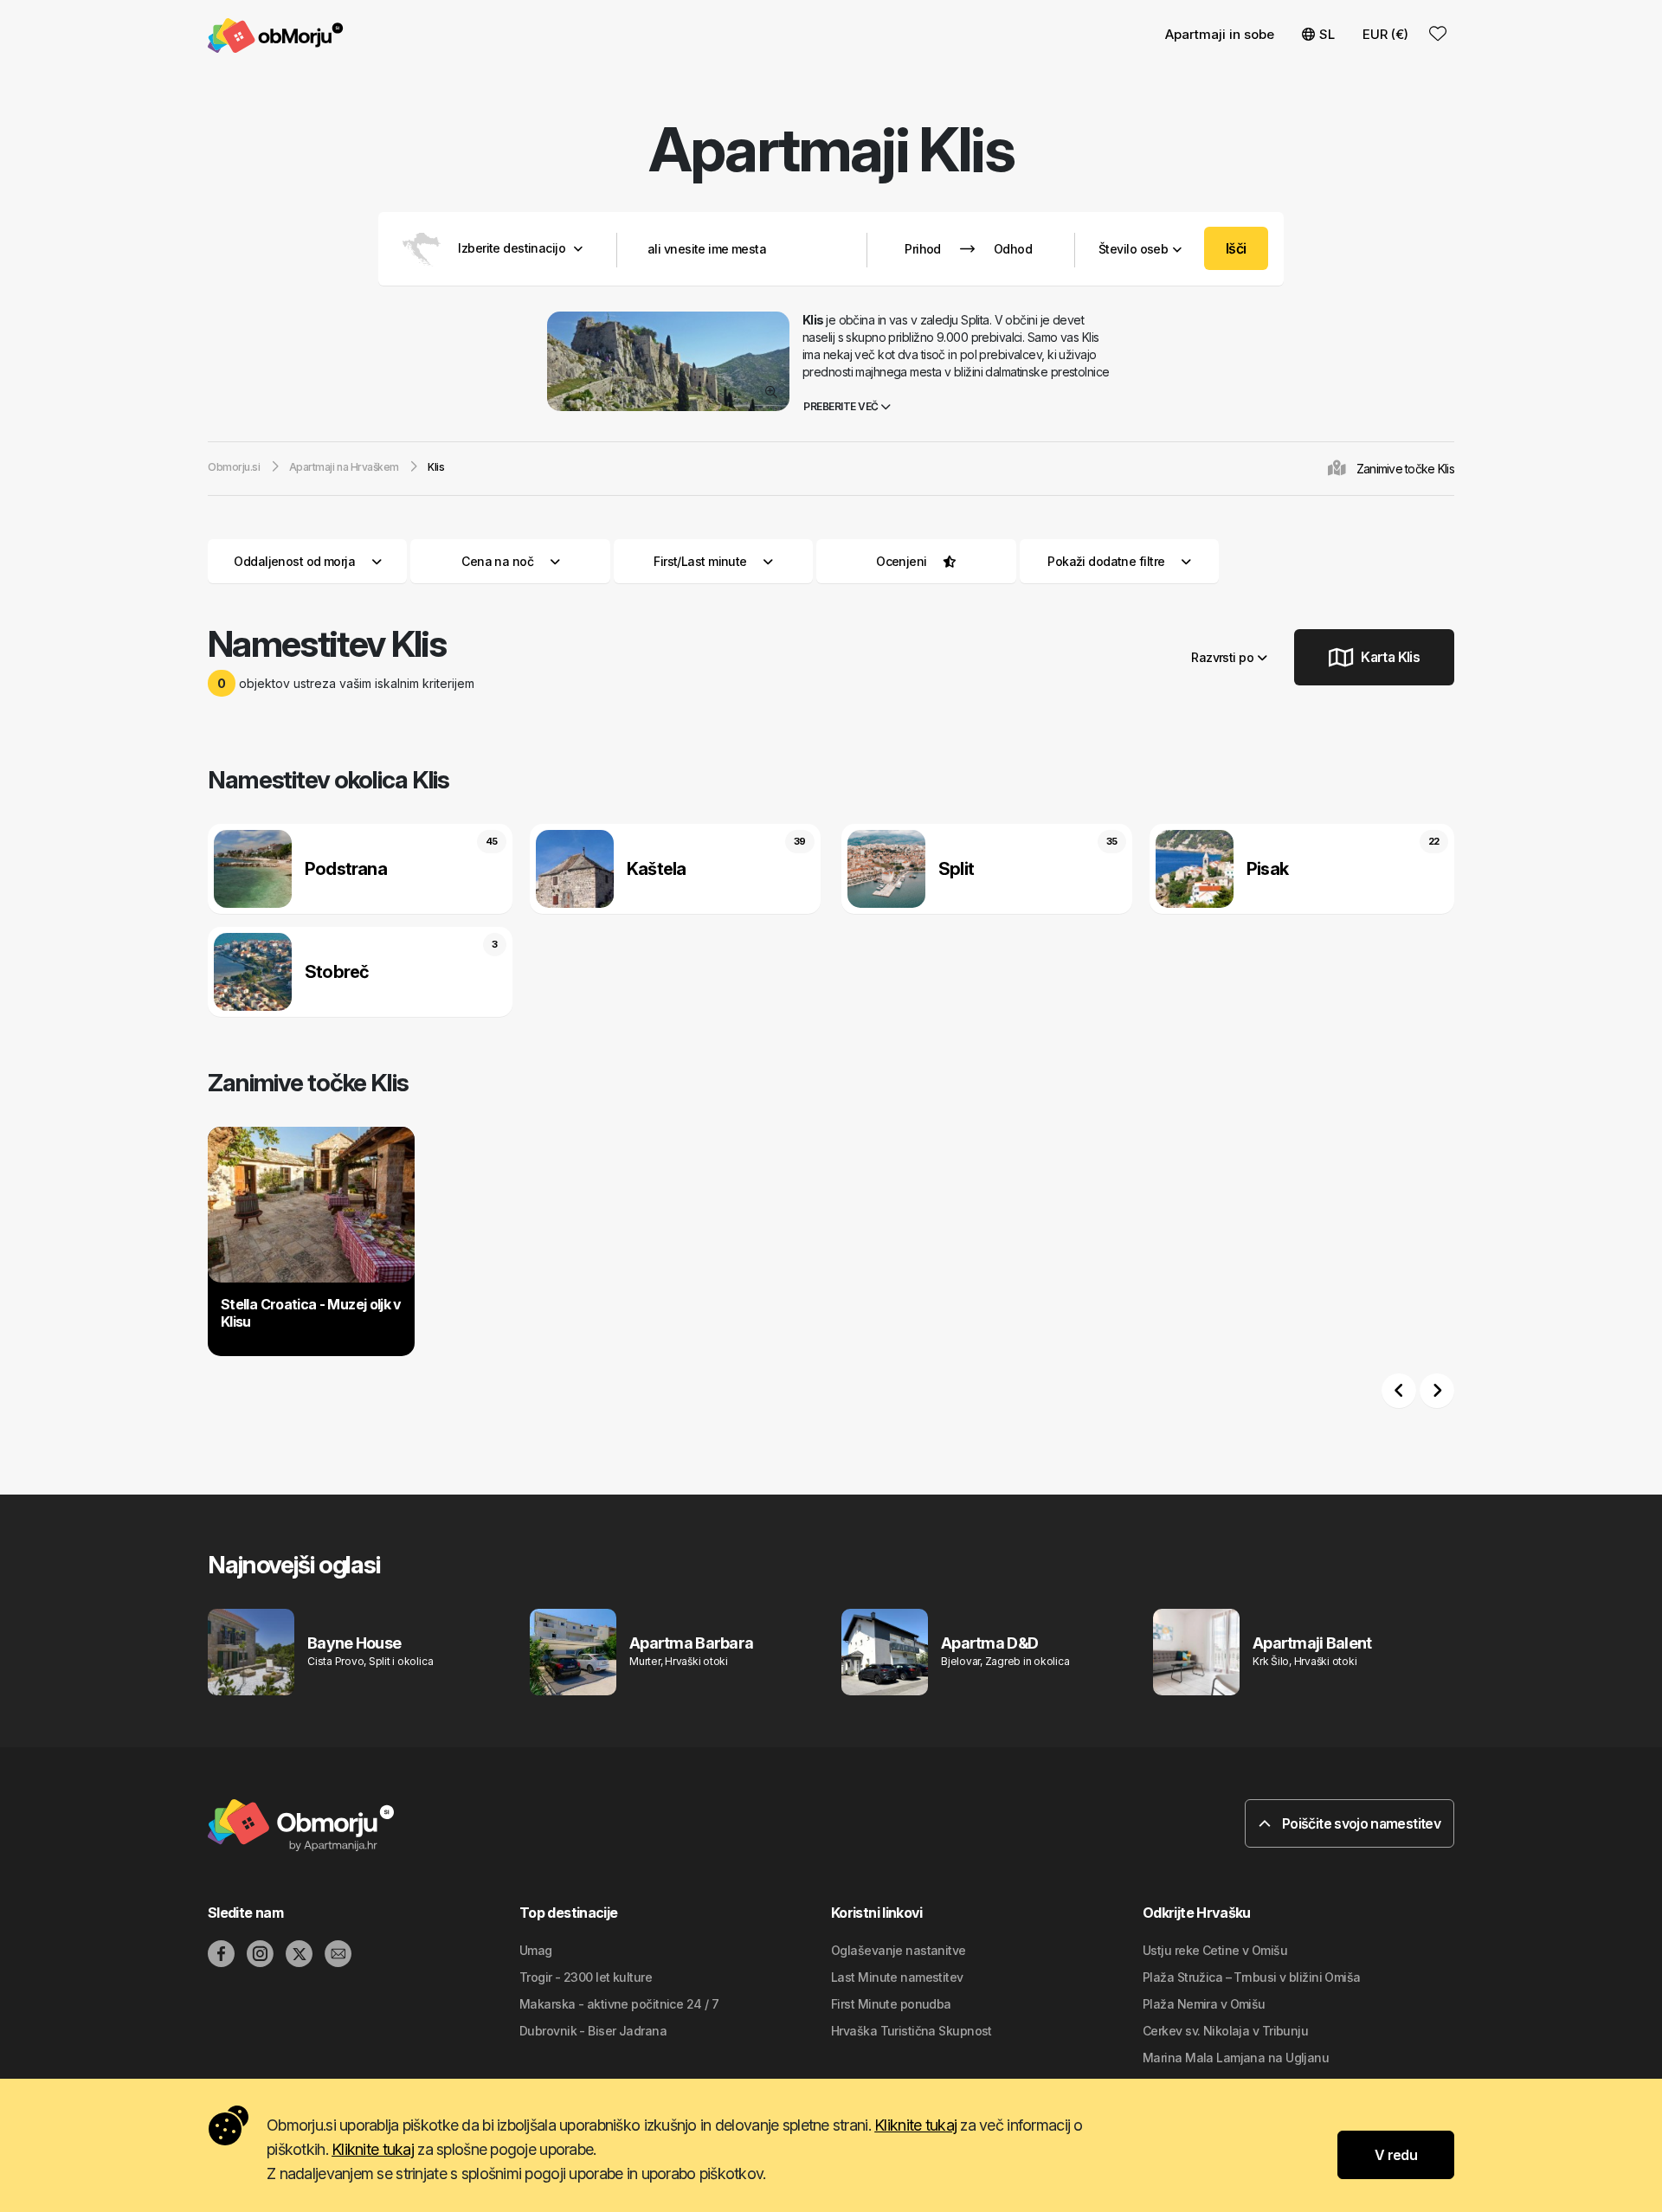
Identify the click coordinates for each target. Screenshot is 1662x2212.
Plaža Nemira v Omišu (1204, 2004)
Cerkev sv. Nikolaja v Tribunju (1225, 2031)
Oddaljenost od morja (294, 561)
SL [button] (1327, 34)
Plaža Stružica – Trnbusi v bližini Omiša (1252, 1977)
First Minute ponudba (891, 2004)
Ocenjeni (902, 561)
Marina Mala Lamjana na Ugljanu (1236, 2058)
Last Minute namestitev (897, 1977)
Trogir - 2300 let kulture (586, 1977)
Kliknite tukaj (915, 2125)
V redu (1396, 2155)
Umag (536, 1950)
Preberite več (842, 406)
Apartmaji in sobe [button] (1220, 34)
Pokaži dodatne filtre (1108, 561)
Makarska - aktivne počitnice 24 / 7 (619, 2004)
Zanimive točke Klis (1405, 469)
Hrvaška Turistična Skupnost (912, 2031)
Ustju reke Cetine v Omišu (1215, 1950)
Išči (1236, 248)
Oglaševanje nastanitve (899, 1950)
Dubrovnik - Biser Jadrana (593, 2031)
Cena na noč (497, 561)
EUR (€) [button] (1385, 34)
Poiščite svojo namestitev (1360, 1823)
